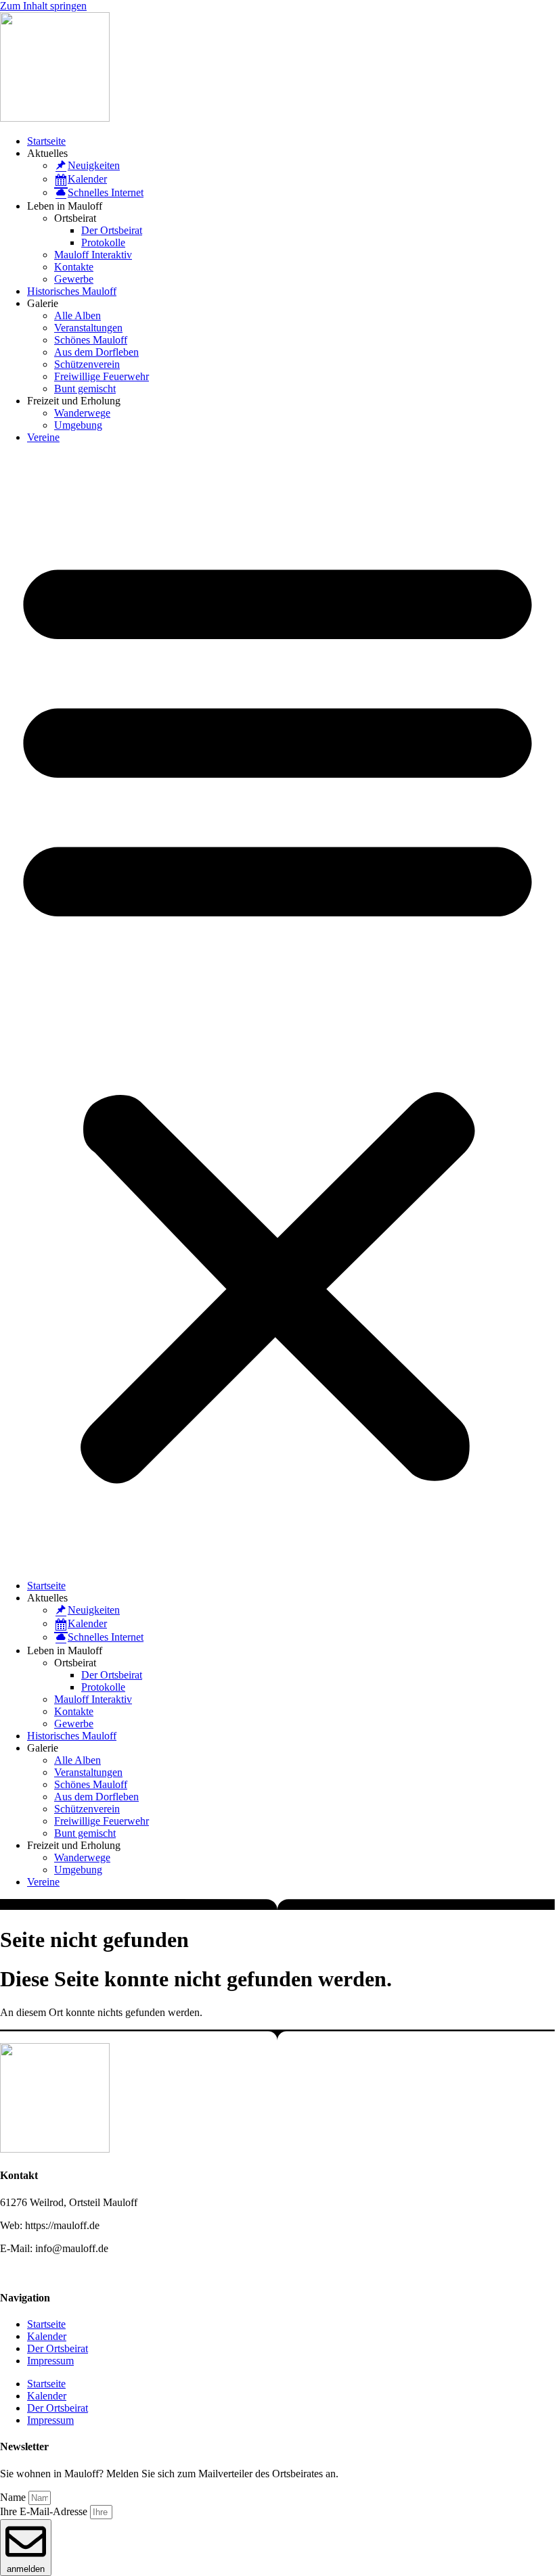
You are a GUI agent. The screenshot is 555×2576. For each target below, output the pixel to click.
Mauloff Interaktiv (93, 255)
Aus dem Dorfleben (96, 352)
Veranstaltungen (88, 328)
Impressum (50, 2361)
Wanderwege (82, 413)
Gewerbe (74, 279)
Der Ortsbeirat (112, 230)
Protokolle (103, 242)
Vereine (43, 437)
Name (14, 2497)
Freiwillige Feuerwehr (102, 376)
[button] (277, 1012)
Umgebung (78, 425)
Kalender (47, 2336)
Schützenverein (87, 364)
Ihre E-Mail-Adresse (45, 2511)
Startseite (46, 141)
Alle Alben (77, 315)
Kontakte (74, 267)
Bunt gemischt (85, 389)
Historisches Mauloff (72, 291)
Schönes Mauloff (91, 340)
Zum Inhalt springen (43, 6)
